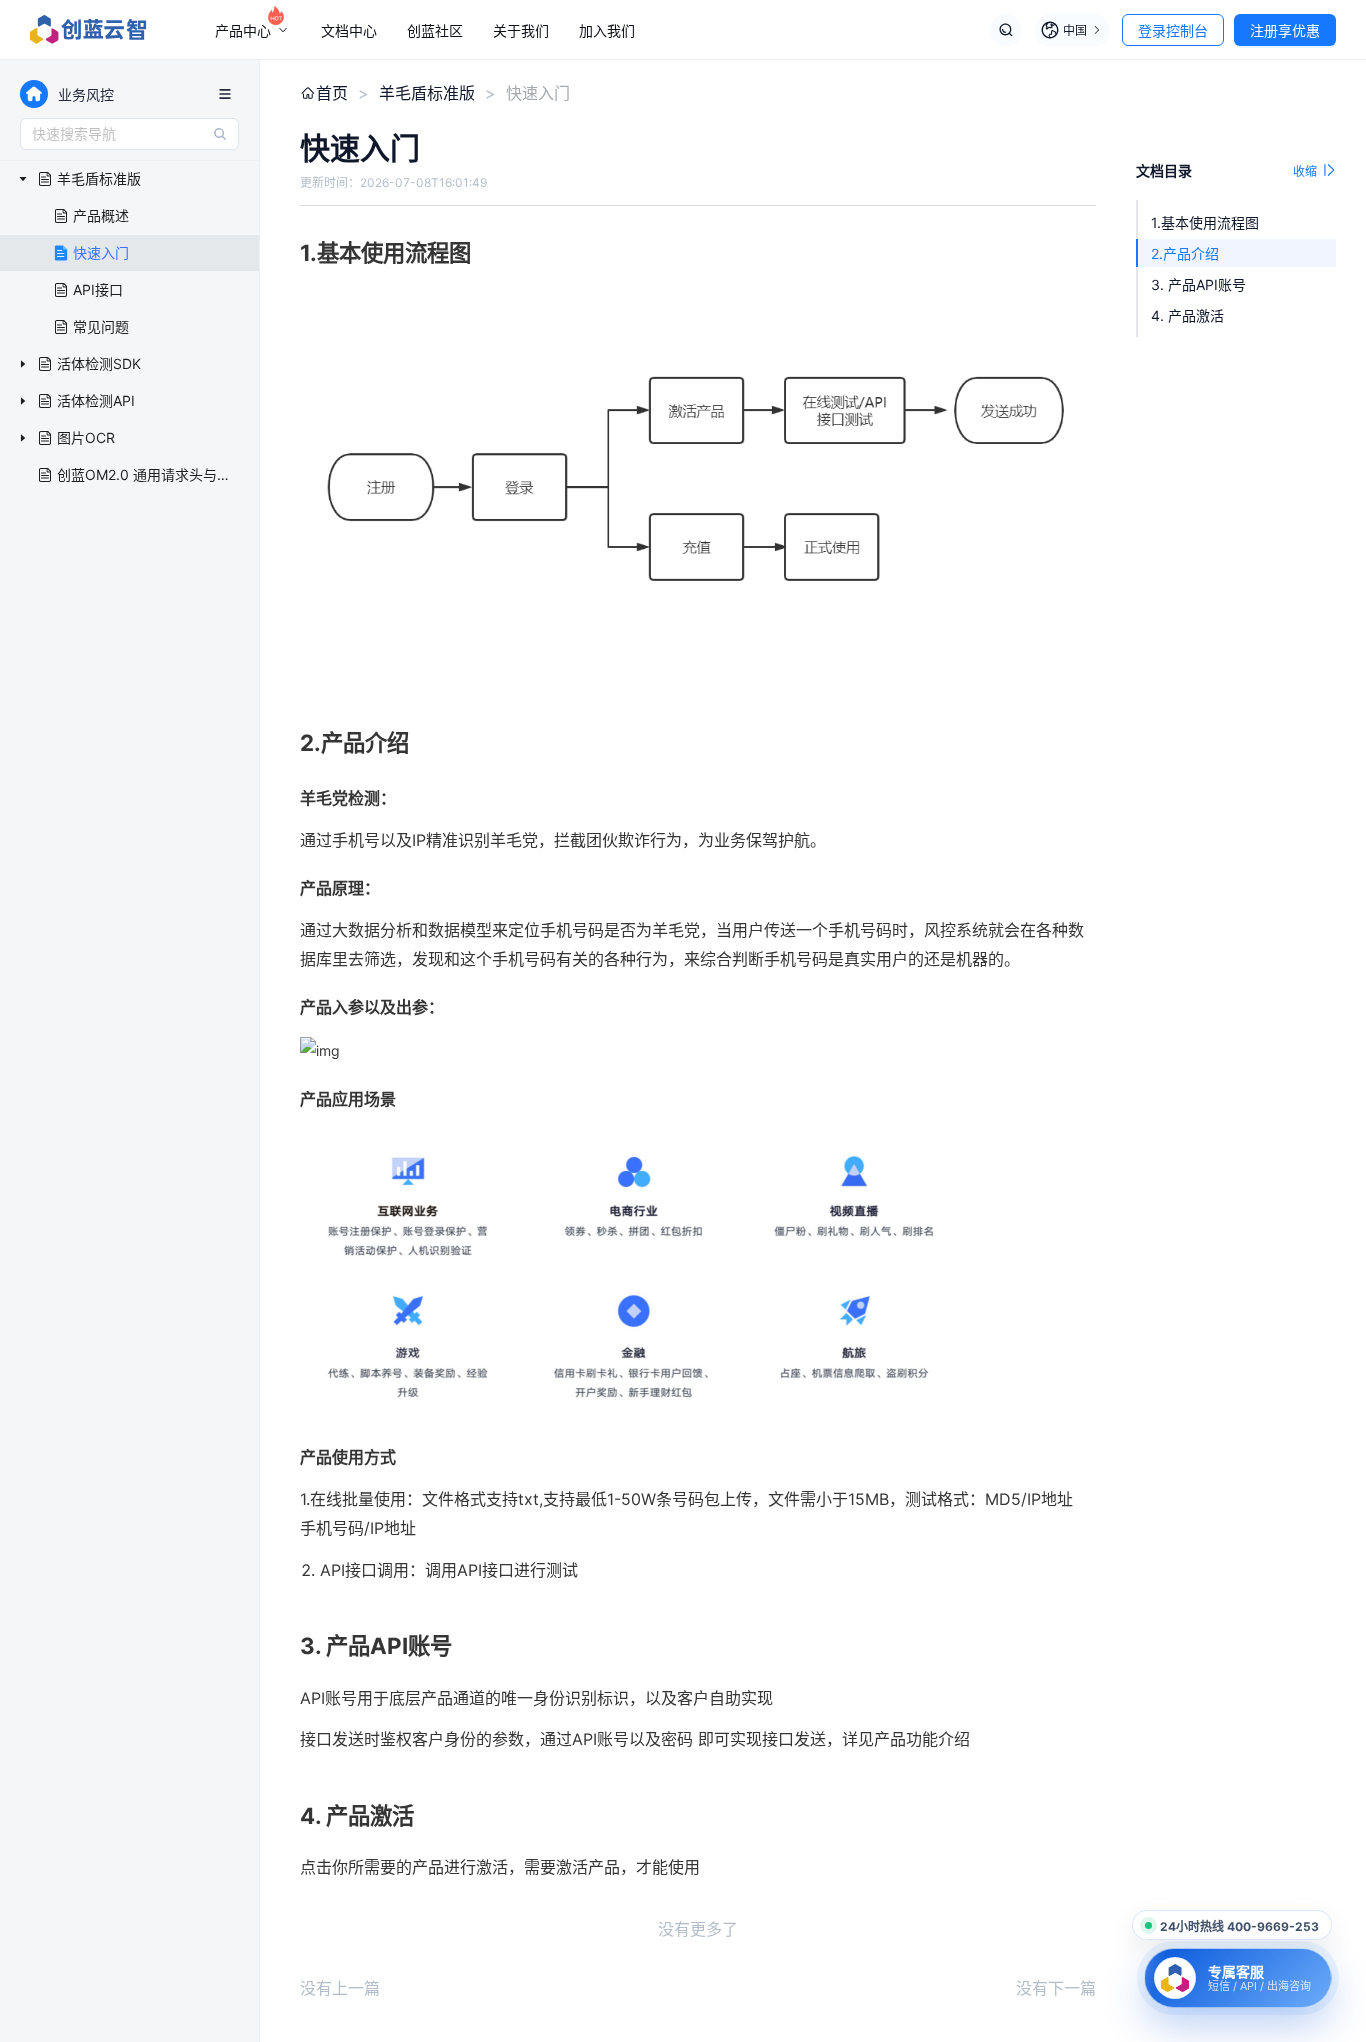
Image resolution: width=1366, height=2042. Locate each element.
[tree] (129, 327)
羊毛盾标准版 (427, 93)
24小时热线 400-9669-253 (1239, 1926)
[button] (698, 485)
